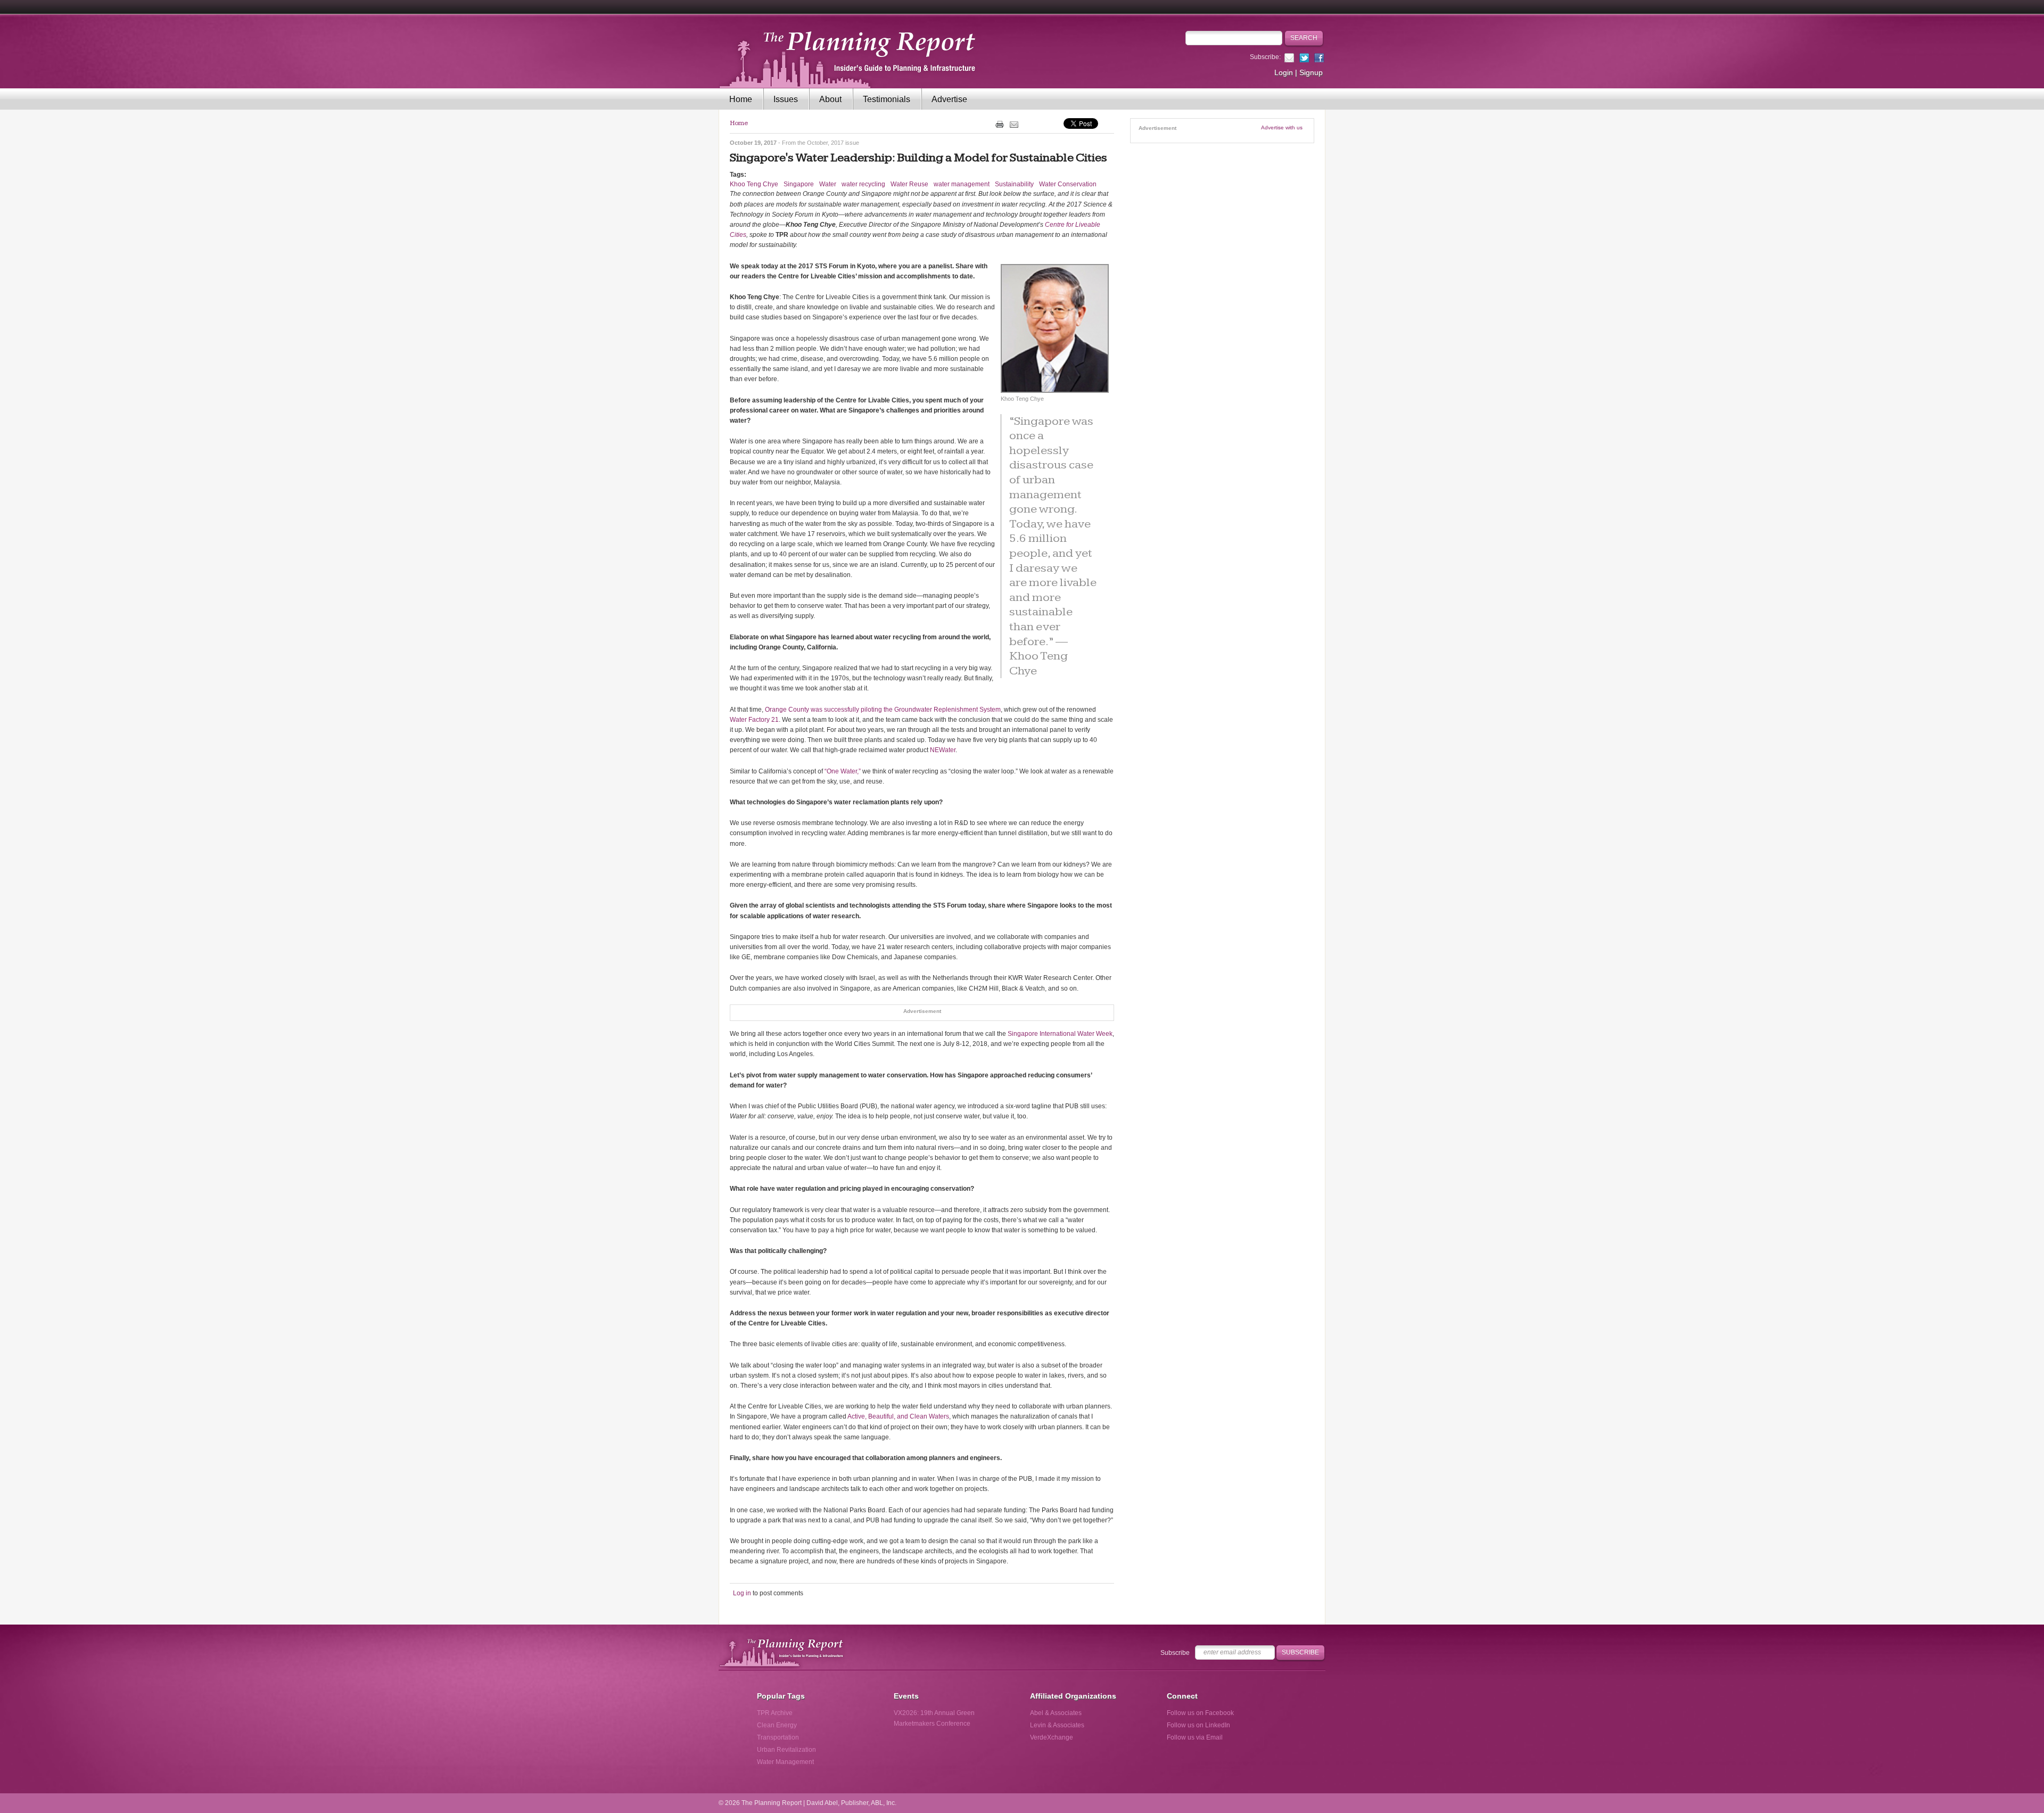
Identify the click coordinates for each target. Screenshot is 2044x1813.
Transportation (778, 1737)
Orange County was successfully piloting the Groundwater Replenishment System (883, 710)
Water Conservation (1068, 184)
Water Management (785, 1762)
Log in (742, 1593)
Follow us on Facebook (1200, 1713)
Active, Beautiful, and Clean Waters (898, 1416)
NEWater (943, 750)
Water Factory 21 (754, 720)
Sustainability (1014, 184)
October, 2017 (825, 143)
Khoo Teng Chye (754, 184)
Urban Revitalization (786, 1750)
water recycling (863, 184)
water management (962, 184)
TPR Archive (775, 1713)
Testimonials (887, 99)
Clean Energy (777, 1725)
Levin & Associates (1057, 1725)
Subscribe (1175, 1653)
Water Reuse (909, 184)
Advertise (949, 99)
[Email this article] (1014, 124)
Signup (1311, 72)
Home (741, 99)
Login (1284, 72)
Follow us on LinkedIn (1198, 1725)
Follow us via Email (1195, 1737)
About (830, 99)
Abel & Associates (1056, 1713)
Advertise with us (1282, 127)
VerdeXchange (1052, 1737)
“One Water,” (843, 771)
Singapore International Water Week (1060, 1034)
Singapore (799, 184)
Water (828, 184)
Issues (786, 99)
